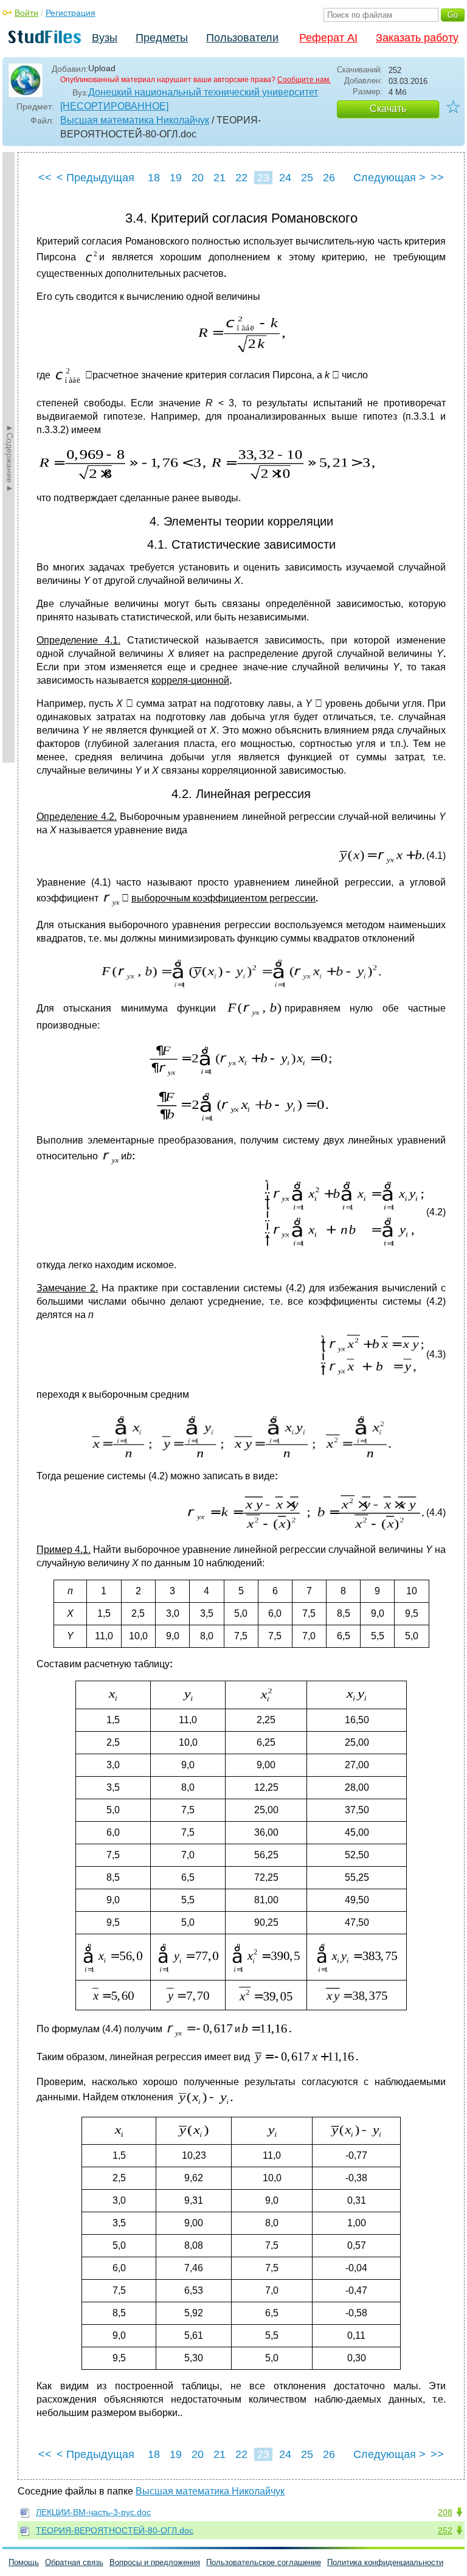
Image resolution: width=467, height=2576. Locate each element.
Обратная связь (74, 2562)
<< (45, 178)
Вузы (105, 38)
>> (437, 178)
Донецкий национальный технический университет (203, 92)
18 (154, 178)
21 (220, 178)
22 (241, 178)
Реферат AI (328, 38)
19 (176, 178)
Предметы (162, 38)
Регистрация (71, 13)
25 (307, 178)
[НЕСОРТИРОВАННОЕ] (114, 106)
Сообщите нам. (304, 80)
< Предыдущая (95, 178)
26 (329, 178)
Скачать (388, 109)
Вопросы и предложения (155, 2562)
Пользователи (242, 38)
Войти (26, 13)
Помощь (24, 2562)
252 (445, 2530)
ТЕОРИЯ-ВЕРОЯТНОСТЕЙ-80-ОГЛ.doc (115, 2530)
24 (285, 178)
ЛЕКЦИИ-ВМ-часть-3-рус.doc (93, 2512)
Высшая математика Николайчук (135, 120)
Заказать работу (417, 38)
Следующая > (389, 178)
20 (198, 178)
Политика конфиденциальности (385, 2562)
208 (445, 2512)
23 (263, 178)
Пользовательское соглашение (264, 2562)
